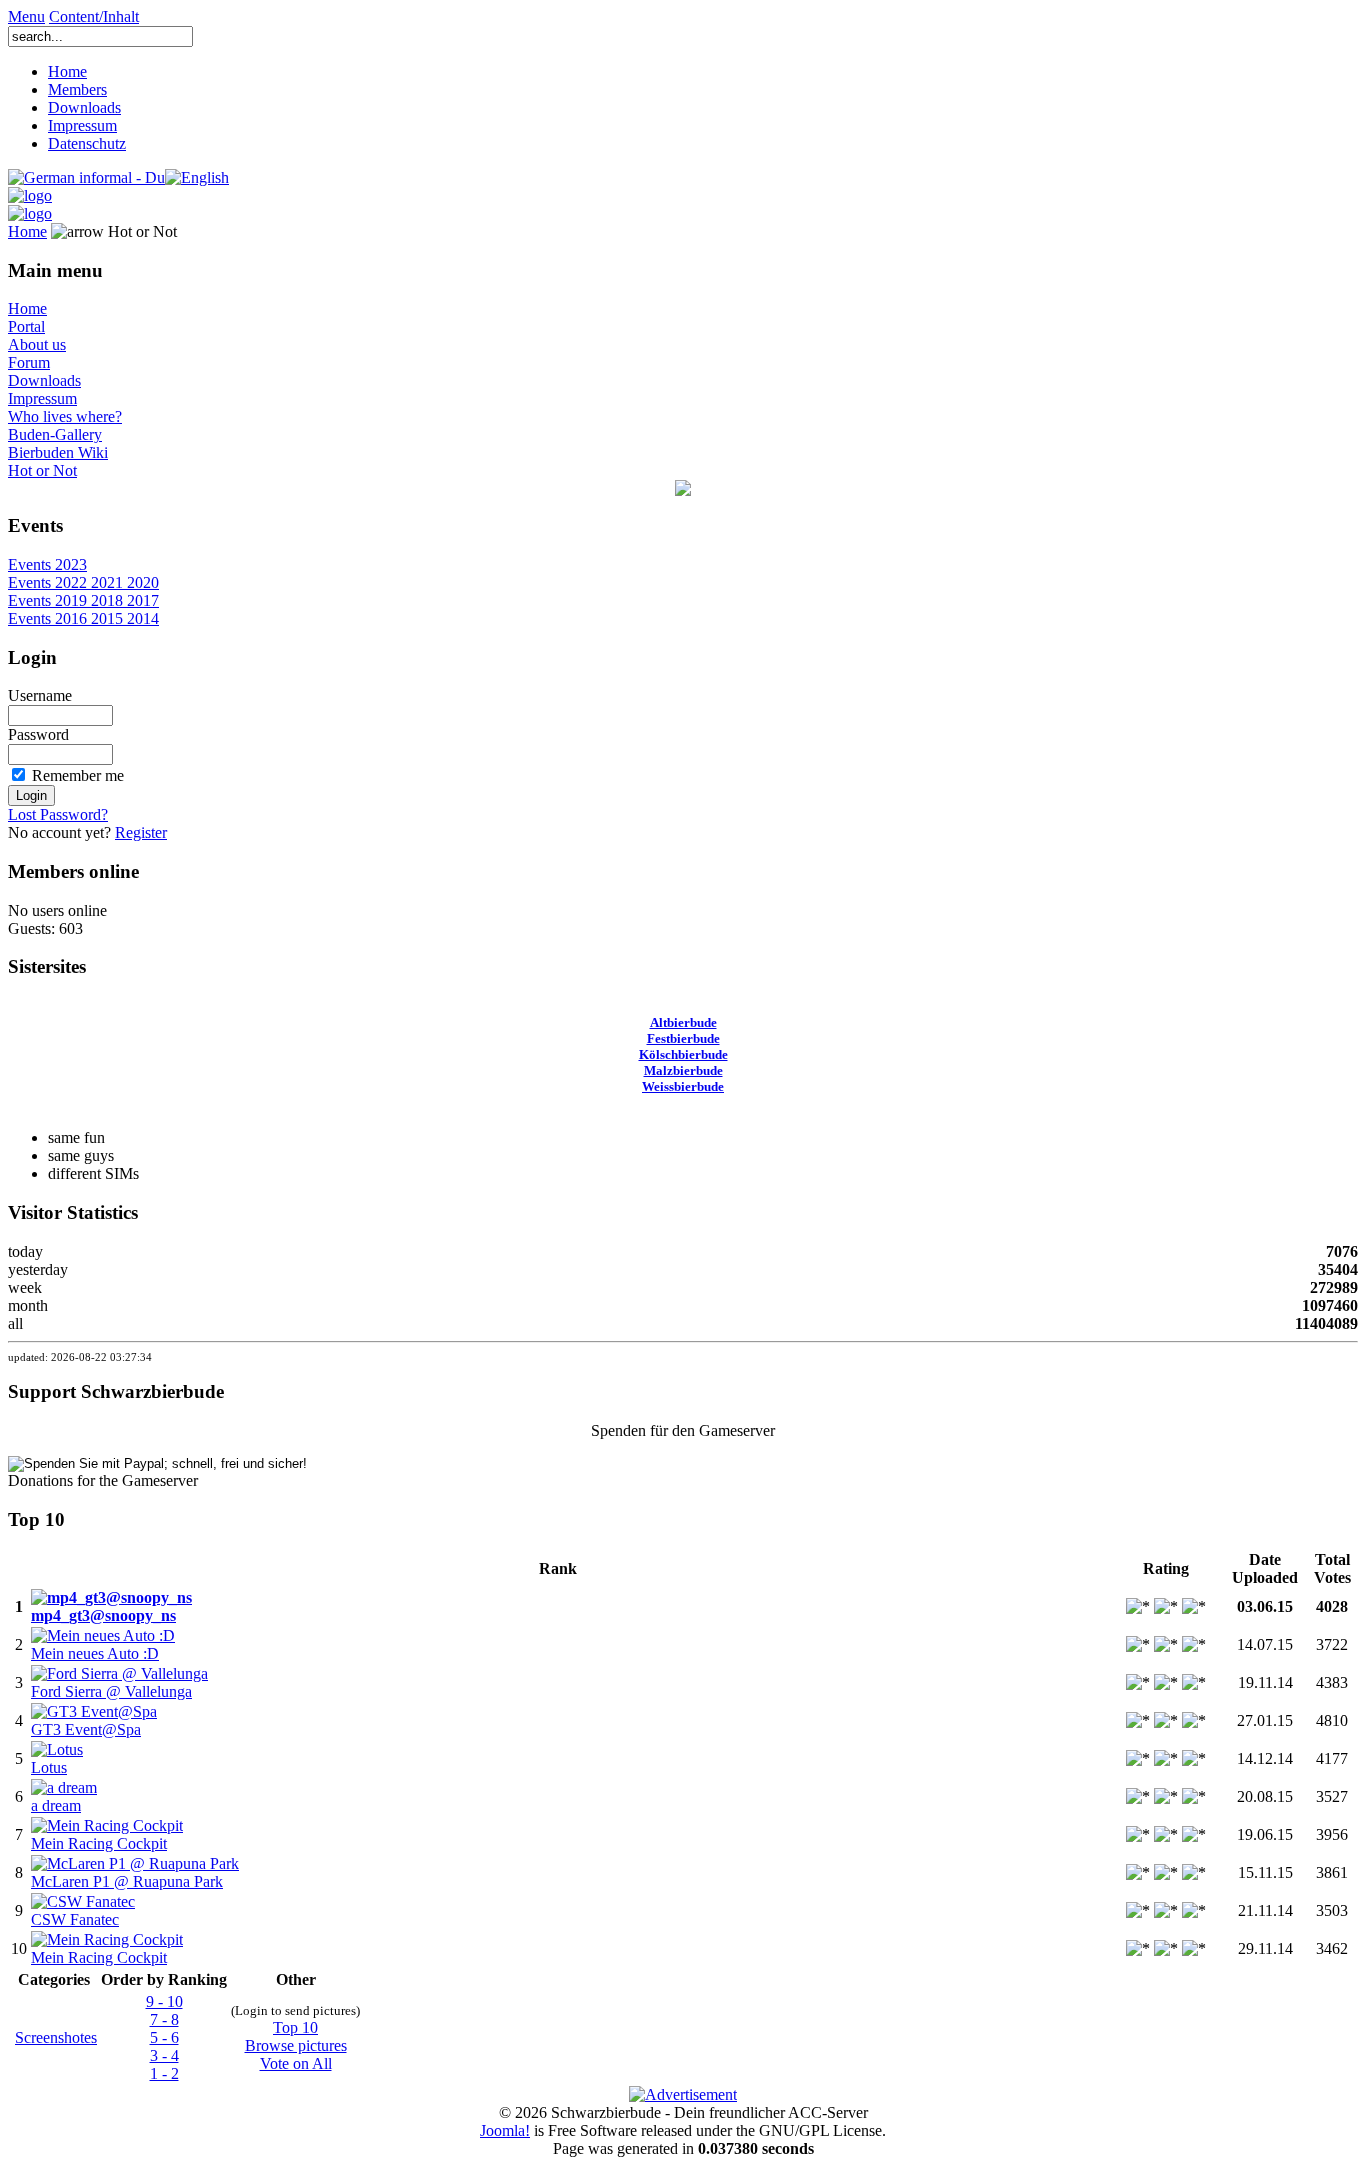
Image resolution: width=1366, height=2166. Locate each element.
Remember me (78, 775)
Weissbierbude (683, 1086)
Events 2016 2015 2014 (83, 618)
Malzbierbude (683, 1070)
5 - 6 (164, 2037)
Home (67, 71)
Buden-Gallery (55, 434)
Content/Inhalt (94, 16)
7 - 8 (164, 2019)
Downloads (84, 107)
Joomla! (505, 2130)
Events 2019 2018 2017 (83, 600)
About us (37, 344)
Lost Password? (58, 814)
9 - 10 (164, 2001)
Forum (29, 362)
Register (141, 832)
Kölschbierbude (683, 1054)
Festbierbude (683, 1038)
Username (40, 695)
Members (77, 89)
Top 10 (295, 2027)
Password (38, 734)
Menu (26, 16)
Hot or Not (42, 470)
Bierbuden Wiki (58, 452)
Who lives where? (65, 416)
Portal (26, 326)
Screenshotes (56, 2037)
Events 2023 (47, 564)
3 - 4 (164, 2055)
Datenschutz (87, 143)
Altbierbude (683, 1022)
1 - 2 (164, 2073)
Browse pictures (296, 2045)
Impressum (82, 125)
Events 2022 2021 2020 (83, 582)
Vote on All (296, 2063)
